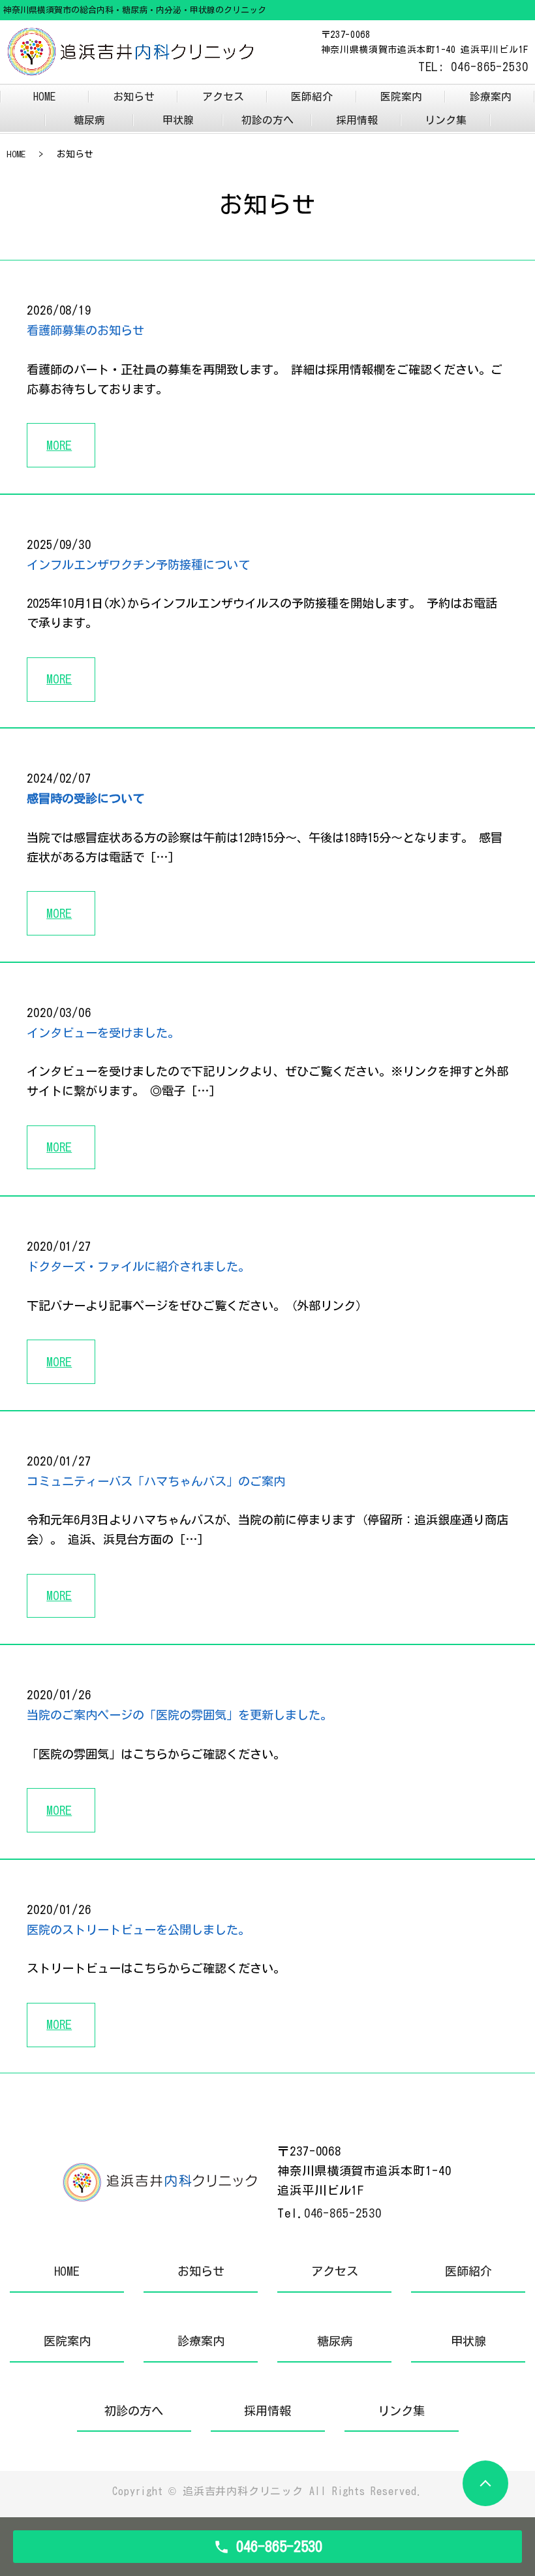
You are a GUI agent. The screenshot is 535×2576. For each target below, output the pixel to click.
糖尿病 (89, 120)
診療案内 (491, 97)
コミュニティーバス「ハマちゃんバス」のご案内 (156, 1481)
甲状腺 (178, 120)
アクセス (223, 97)
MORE (59, 445)
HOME (44, 97)
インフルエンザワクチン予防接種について (138, 565)
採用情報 (357, 120)
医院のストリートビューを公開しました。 (138, 1930)
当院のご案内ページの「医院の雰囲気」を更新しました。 (179, 1715)
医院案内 (401, 97)
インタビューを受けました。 (103, 1033)
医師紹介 (312, 97)
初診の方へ (267, 120)
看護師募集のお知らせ (85, 330)
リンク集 (446, 120)
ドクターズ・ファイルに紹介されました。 (138, 1266)
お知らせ (134, 97)
